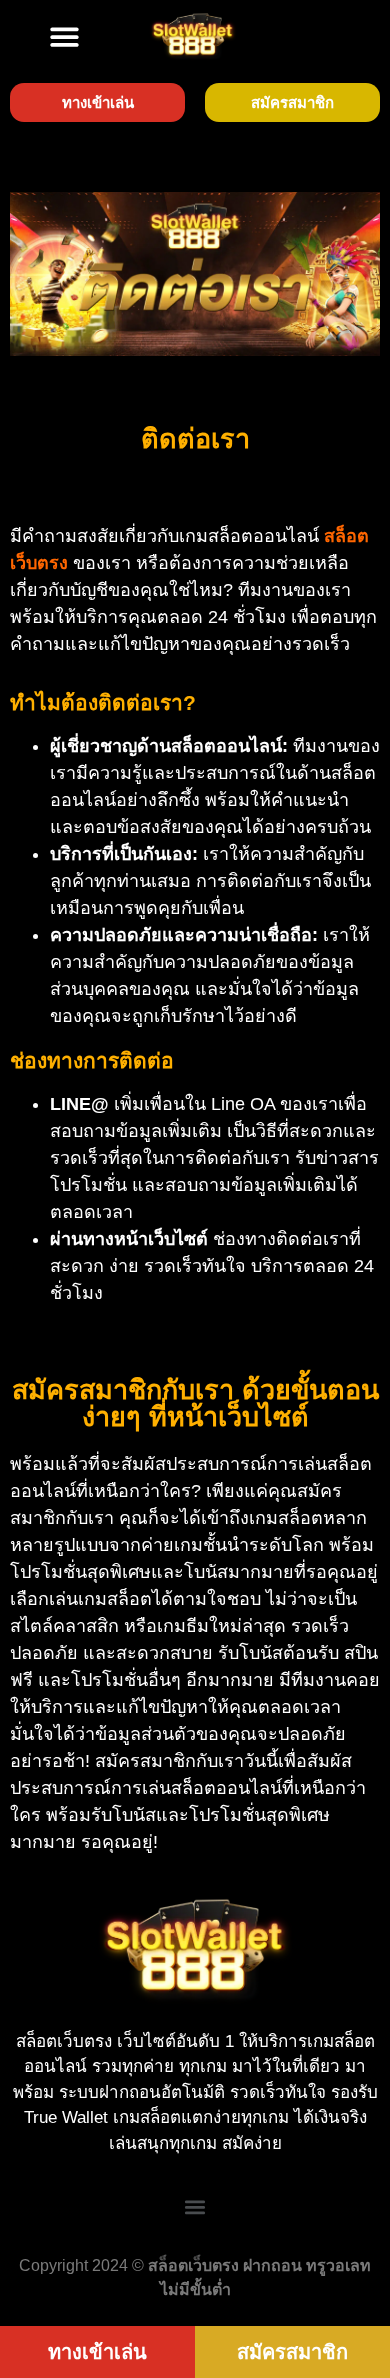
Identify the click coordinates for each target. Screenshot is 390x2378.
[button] (64, 36)
